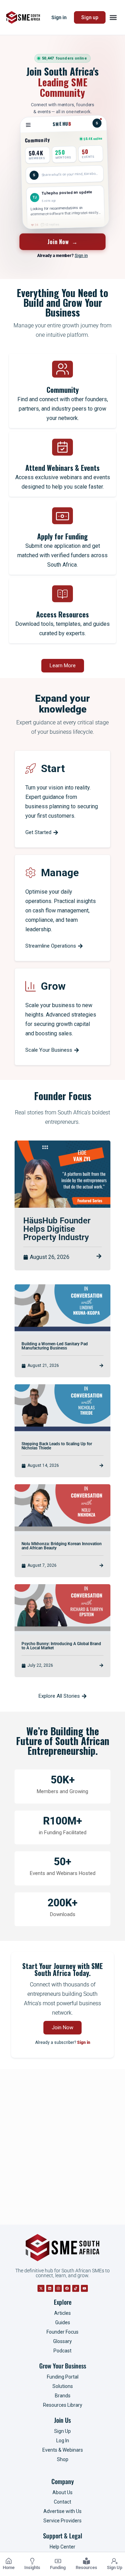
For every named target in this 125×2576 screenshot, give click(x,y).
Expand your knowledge (62, 704)
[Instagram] (58, 2288)
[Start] (31, 769)
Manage (60, 873)
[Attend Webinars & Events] (62, 447)
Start (53, 768)
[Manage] (31, 873)
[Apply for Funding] (62, 516)
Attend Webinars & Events (62, 468)
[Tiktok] (76, 2288)
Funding (58, 2567)
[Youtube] (84, 2288)
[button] (113, 18)
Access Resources (62, 614)
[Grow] (31, 986)
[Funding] (58, 2561)
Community (63, 390)
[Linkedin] (50, 2288)
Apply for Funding (62, 536)
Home (9, 2567)
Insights (32, 2567)
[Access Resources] (62, 594)
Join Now (63, 242)
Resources (86, 2567)
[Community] (62, 369)
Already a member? (62, 256)
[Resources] (86, 2561)
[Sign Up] (115, 2561)
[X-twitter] (41, 2288)
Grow (53, 986)
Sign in (59, 17)
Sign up (90, 17)
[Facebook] (67, 2288)
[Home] (9, 2561)
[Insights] (32, 2561)
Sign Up (115, 2567)
